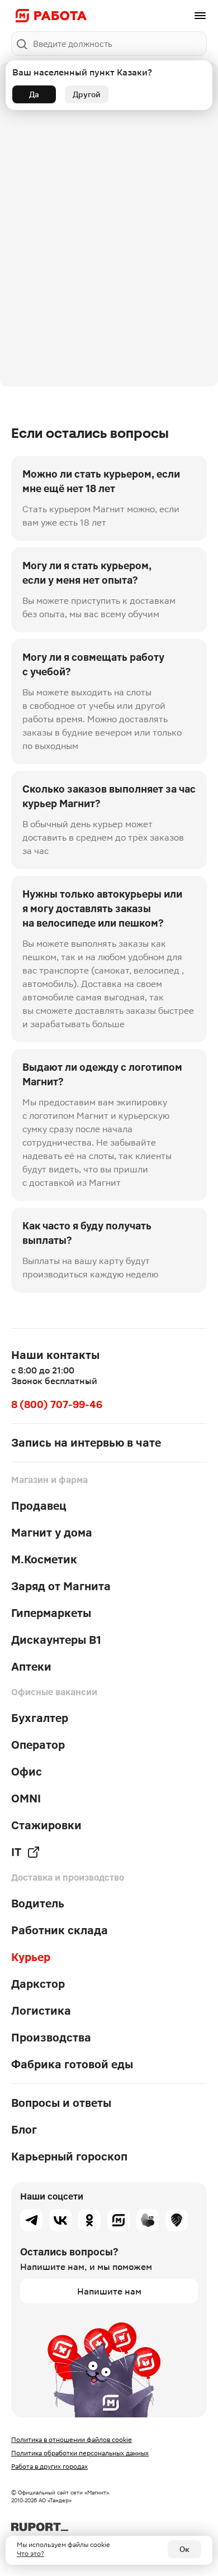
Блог (24, 2130)
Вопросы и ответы (61, 2103)
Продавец (39, 1506)
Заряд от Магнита (61, 1586)
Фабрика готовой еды (72, 2064)
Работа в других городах (49, 2467)
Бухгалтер (40, 1718)
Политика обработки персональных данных (80, 2453)
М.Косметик (44, 1559)
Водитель (38, 1904)
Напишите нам (109, 2291)
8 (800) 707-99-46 (57, 1404)
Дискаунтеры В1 (56, 1640)
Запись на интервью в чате (86, 1443)
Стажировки (46, 1825)
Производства (51, 2038)
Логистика (41, 2011)
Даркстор (38, 1984)
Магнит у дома (52, 1533)
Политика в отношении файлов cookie (72, 2440)
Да (34, 94)
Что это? (30, 2554)
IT (16, 1852)
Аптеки (31, 1667)
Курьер (31, 1957)
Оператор (38, 1745)
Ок (184, 2549)
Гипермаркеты (51, 1613)
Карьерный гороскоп (69, 2157)
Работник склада (60, 1930)
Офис (27, 1772)
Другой (87, 94)
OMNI (26, 1799)
